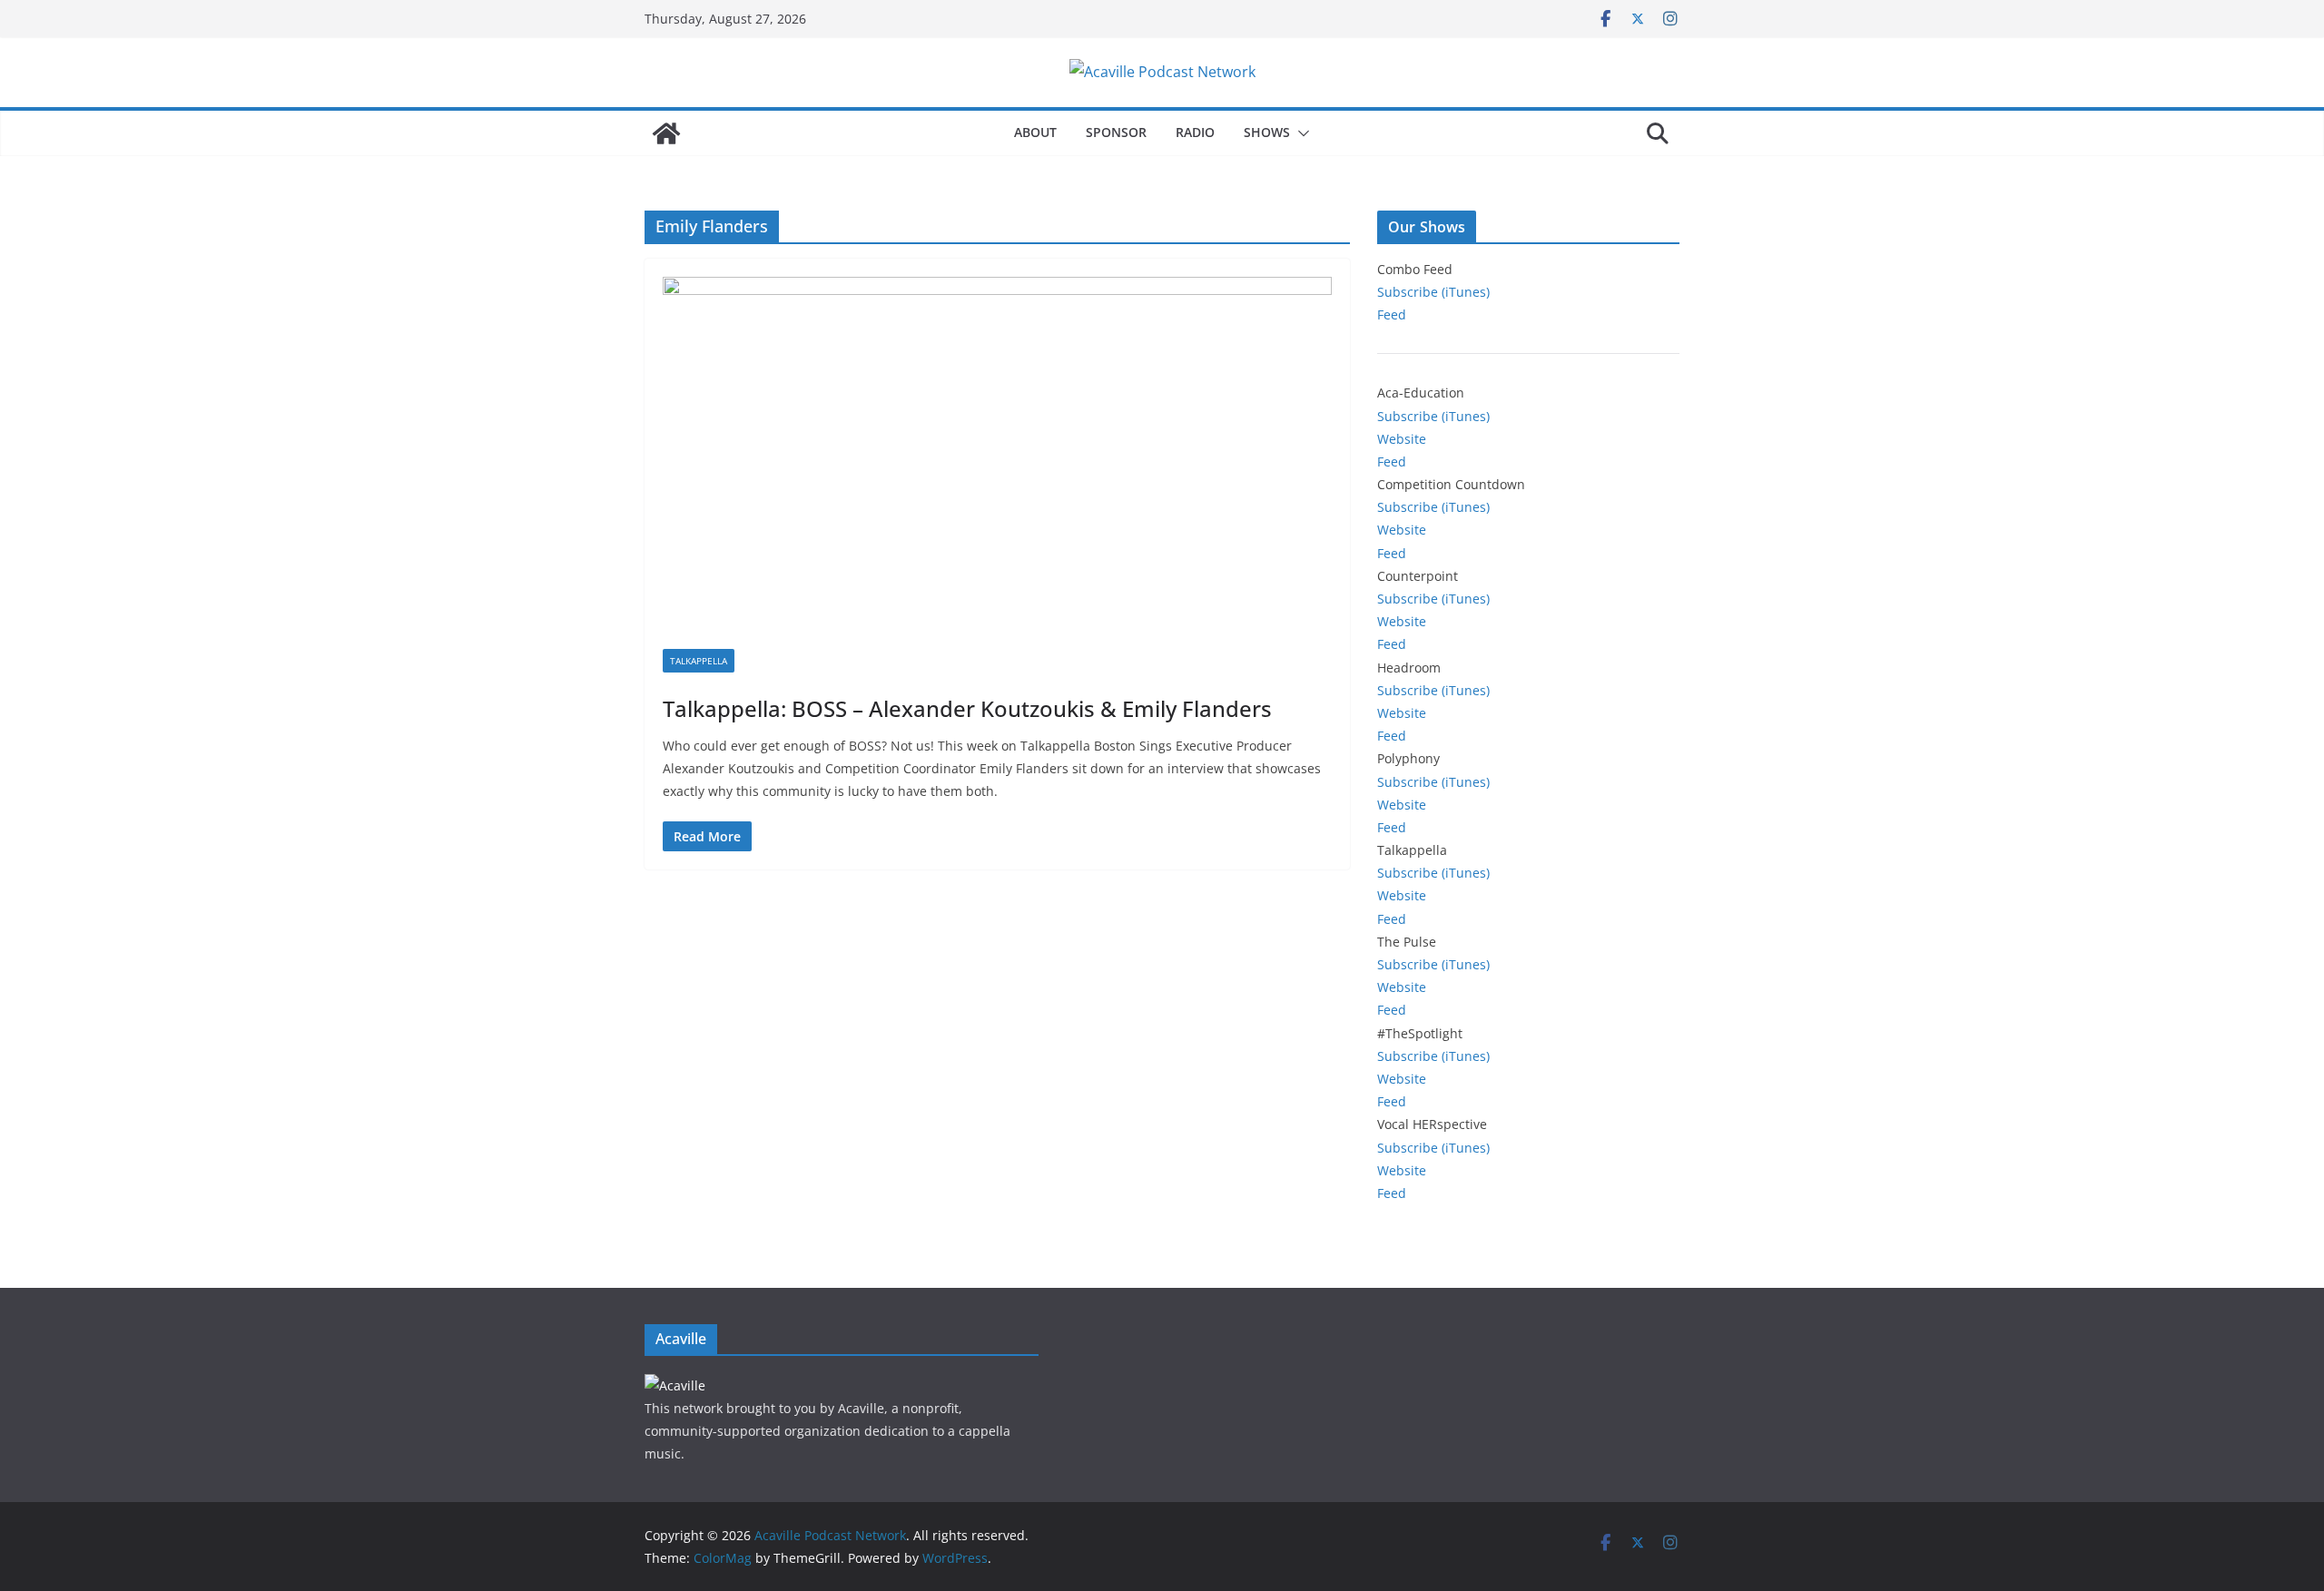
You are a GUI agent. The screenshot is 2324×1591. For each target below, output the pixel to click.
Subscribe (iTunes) (1433, 292)
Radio (1195, 132)
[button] (1300, 133)
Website (1402, 439)
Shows (1267, 132)
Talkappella (699, 661)
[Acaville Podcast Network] (666, 133)
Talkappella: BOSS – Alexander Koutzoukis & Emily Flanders (967, 708)
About (1035, 132)
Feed (1392, 314)
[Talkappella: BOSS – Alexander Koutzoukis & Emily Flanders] (997, 463)
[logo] (675, 1385)
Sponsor (1116, 132)
